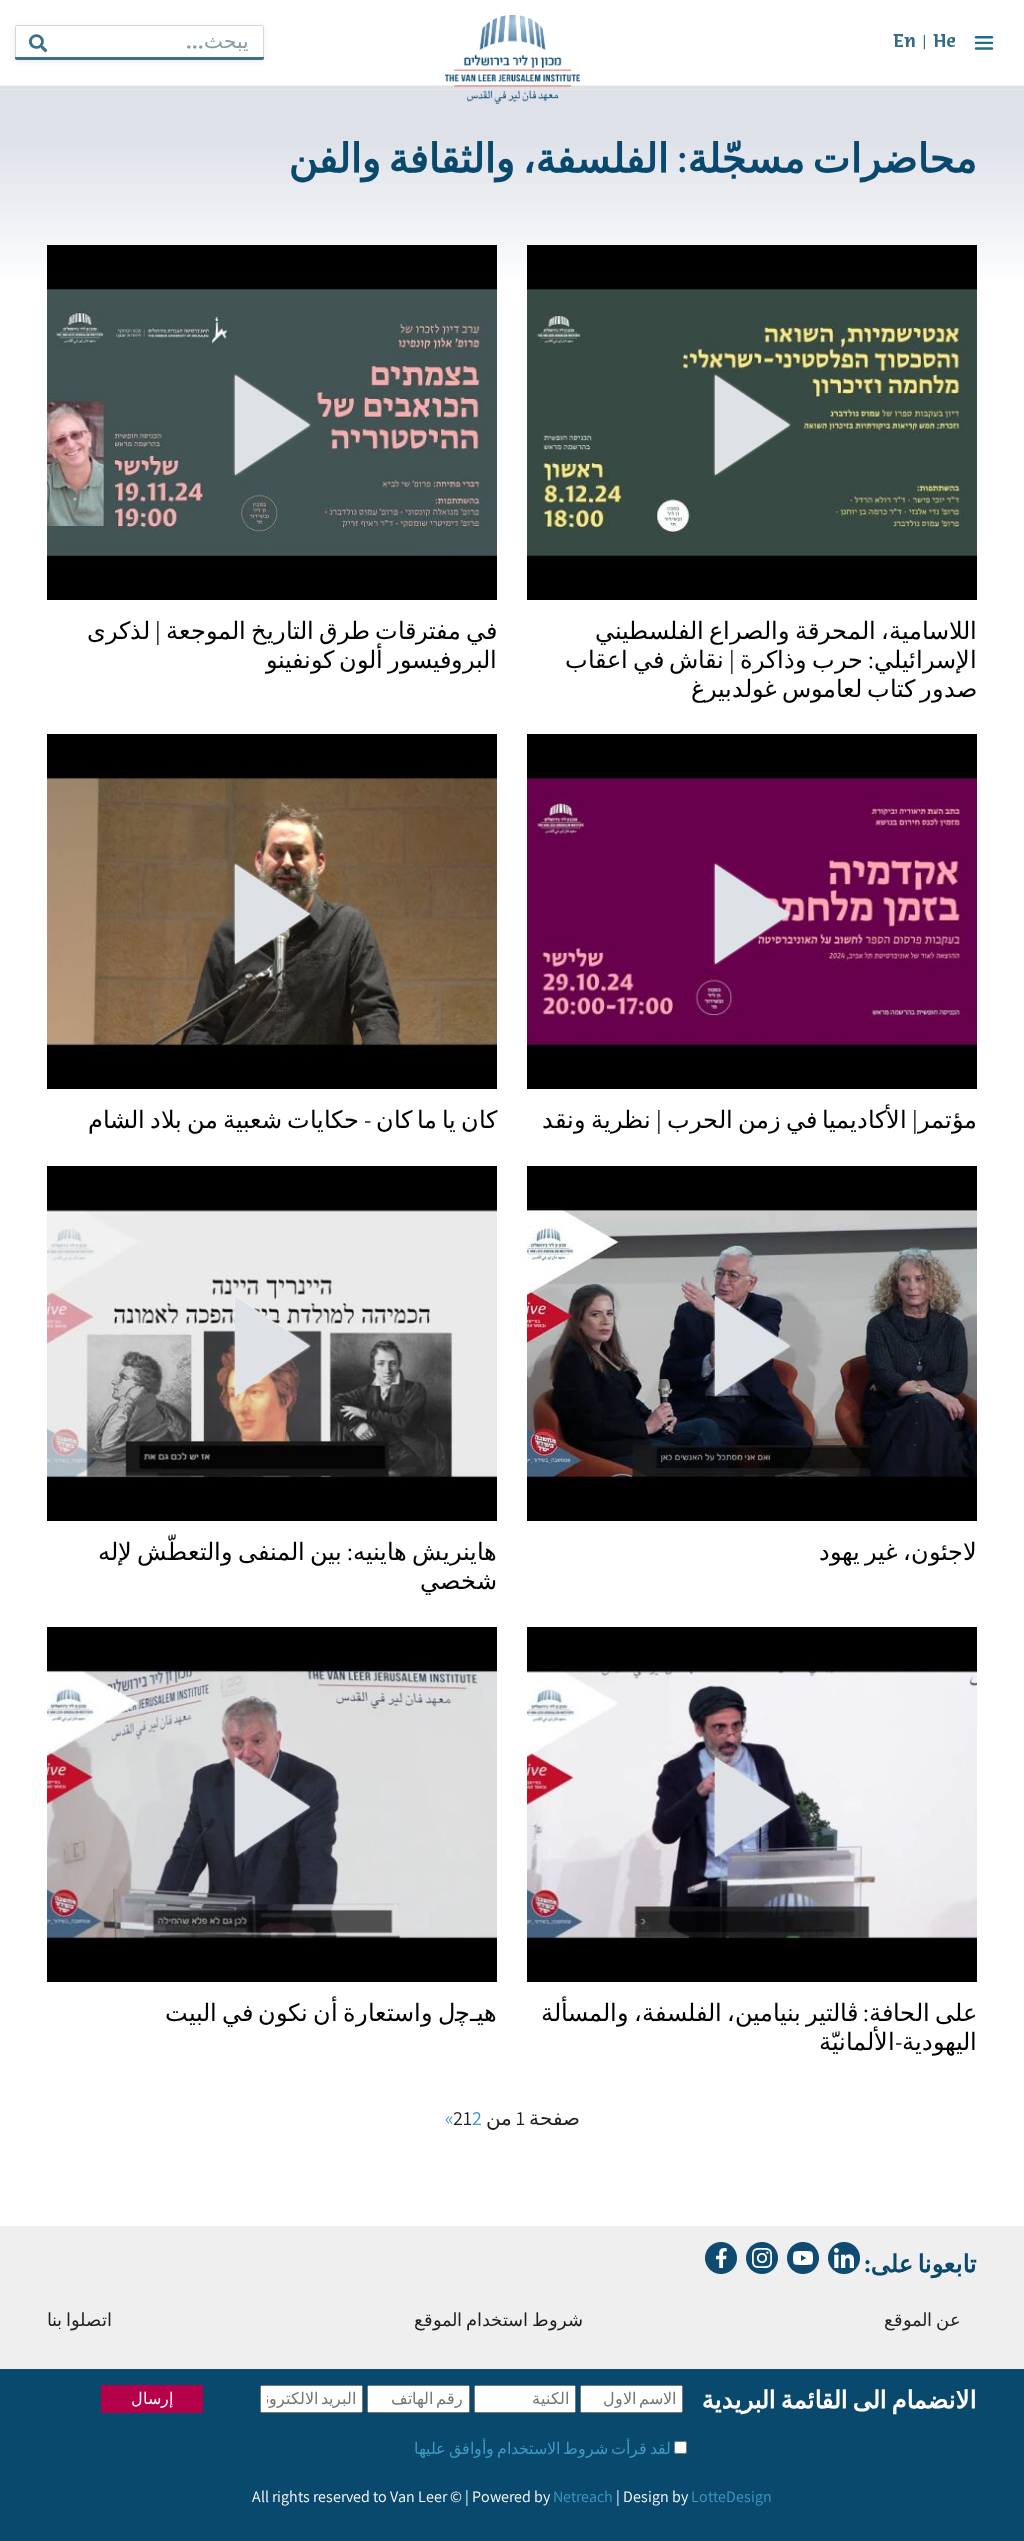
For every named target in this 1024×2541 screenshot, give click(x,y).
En (904, 42)
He (944, 42)
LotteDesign (731, 2496)
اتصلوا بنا (79, 2321)
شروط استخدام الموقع (498, 2321)
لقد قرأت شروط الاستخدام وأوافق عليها (542, 2448)
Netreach (583, 2496)
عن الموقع (922, 2321)
